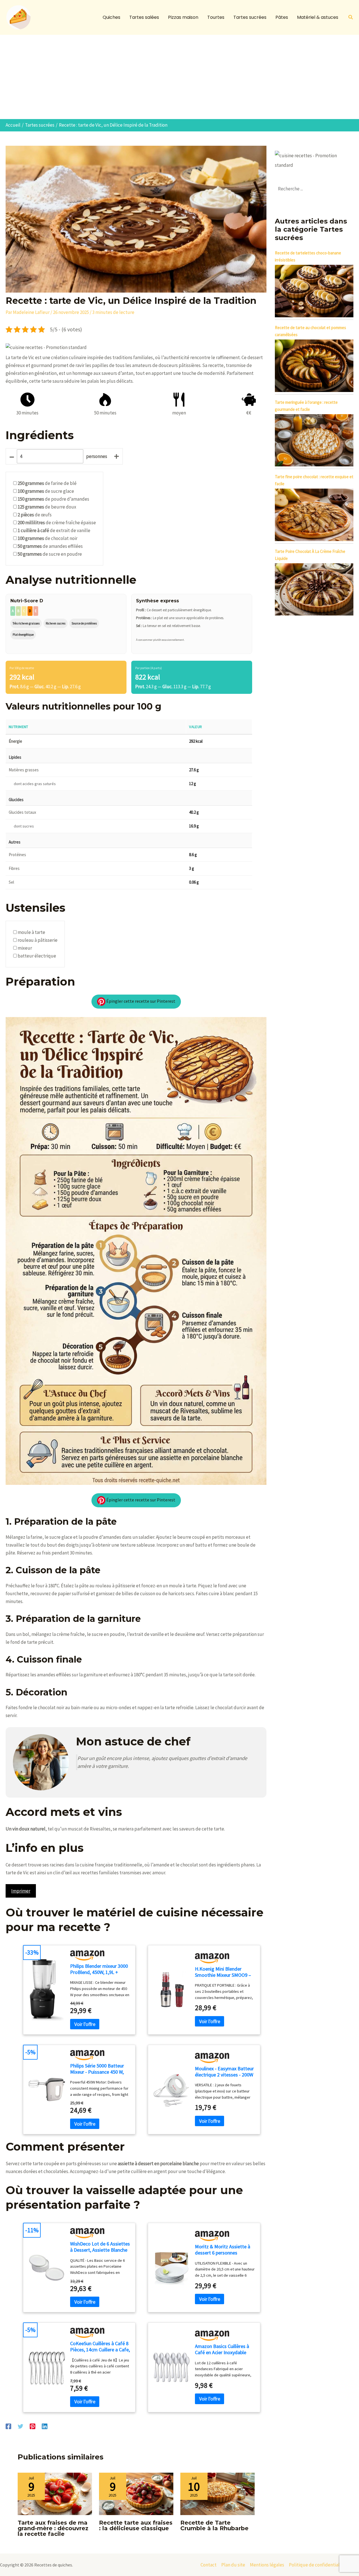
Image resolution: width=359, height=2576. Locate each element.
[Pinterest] (33, 2426)
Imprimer (21, 1891)
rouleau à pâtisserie (38, 940)
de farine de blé (47, 483)
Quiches (111, 17)
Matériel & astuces (318, 17)
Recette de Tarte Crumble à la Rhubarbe (214, 2525)
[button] (351, 17)
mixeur (25, 948)
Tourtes (216, 17)
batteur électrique (37, 956)
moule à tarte (31, 932)
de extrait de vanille (54, 530)
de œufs (35, 515)
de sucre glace (46, 491)
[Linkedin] (45, 2426)
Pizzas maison (183, 17)
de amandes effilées (50, 546)
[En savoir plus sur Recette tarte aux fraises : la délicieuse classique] (136, 2493)
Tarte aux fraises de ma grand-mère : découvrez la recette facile (53, 2528)
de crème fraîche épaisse (57, 523)
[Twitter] (20, 2426)
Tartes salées (144, 17)
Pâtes (282, 17)
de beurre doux (47, 507)
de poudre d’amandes (53, 499)
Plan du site (233, 2565)
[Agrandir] (259, 1024)
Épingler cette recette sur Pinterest (140, 1001)
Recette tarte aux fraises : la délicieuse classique (136, 2525)
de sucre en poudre (50, 554)
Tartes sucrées (250, 17)
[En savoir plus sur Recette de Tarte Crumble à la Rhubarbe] (218, 2493)
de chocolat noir (48, 538)
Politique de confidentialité (317, 2565)
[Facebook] (8, 2426)
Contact (209, 2565)
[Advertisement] (179, 77)
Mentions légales (267, 2565)
